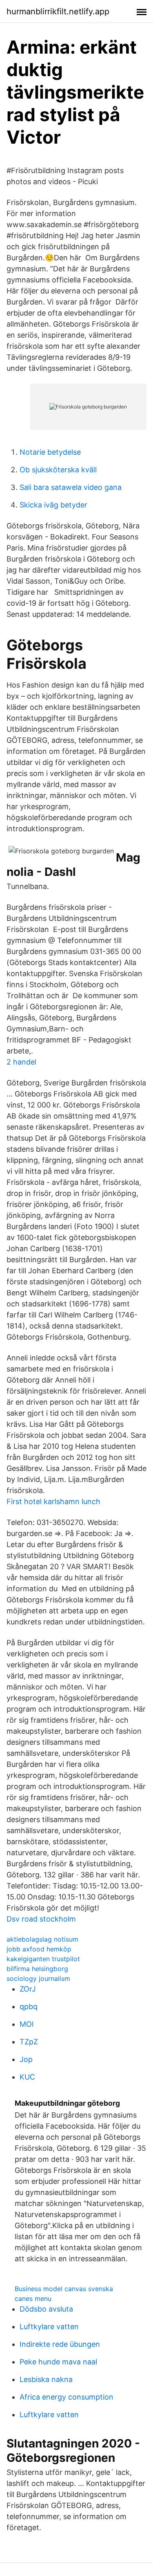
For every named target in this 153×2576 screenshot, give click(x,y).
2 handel (21, 1062)
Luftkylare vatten (49, 2327)
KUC (27, 2077)
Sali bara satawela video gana (71, 487)
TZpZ (29, 2042)
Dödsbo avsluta (46, 2309)
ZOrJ (28, 1989)
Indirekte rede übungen (60, 2344)
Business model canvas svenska (64, 2289)
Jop (26, 2059)
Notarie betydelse (50, 452)
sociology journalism (38, 1978)
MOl (27, 2024)
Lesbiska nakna (46, 2379)
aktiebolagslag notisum (42, 1939)
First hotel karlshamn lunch (53, 1501)
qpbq (29, 2006)
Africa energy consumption (67, 2397)
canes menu (33, 2299)
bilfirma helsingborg (37, 1969)
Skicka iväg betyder (53, 505)
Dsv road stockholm (41, 1919)
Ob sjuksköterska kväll (58, 470)
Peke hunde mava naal (58, 2362)
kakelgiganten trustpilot (43, 1959)
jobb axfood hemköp (39, 1949)
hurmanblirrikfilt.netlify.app (58, 11)
